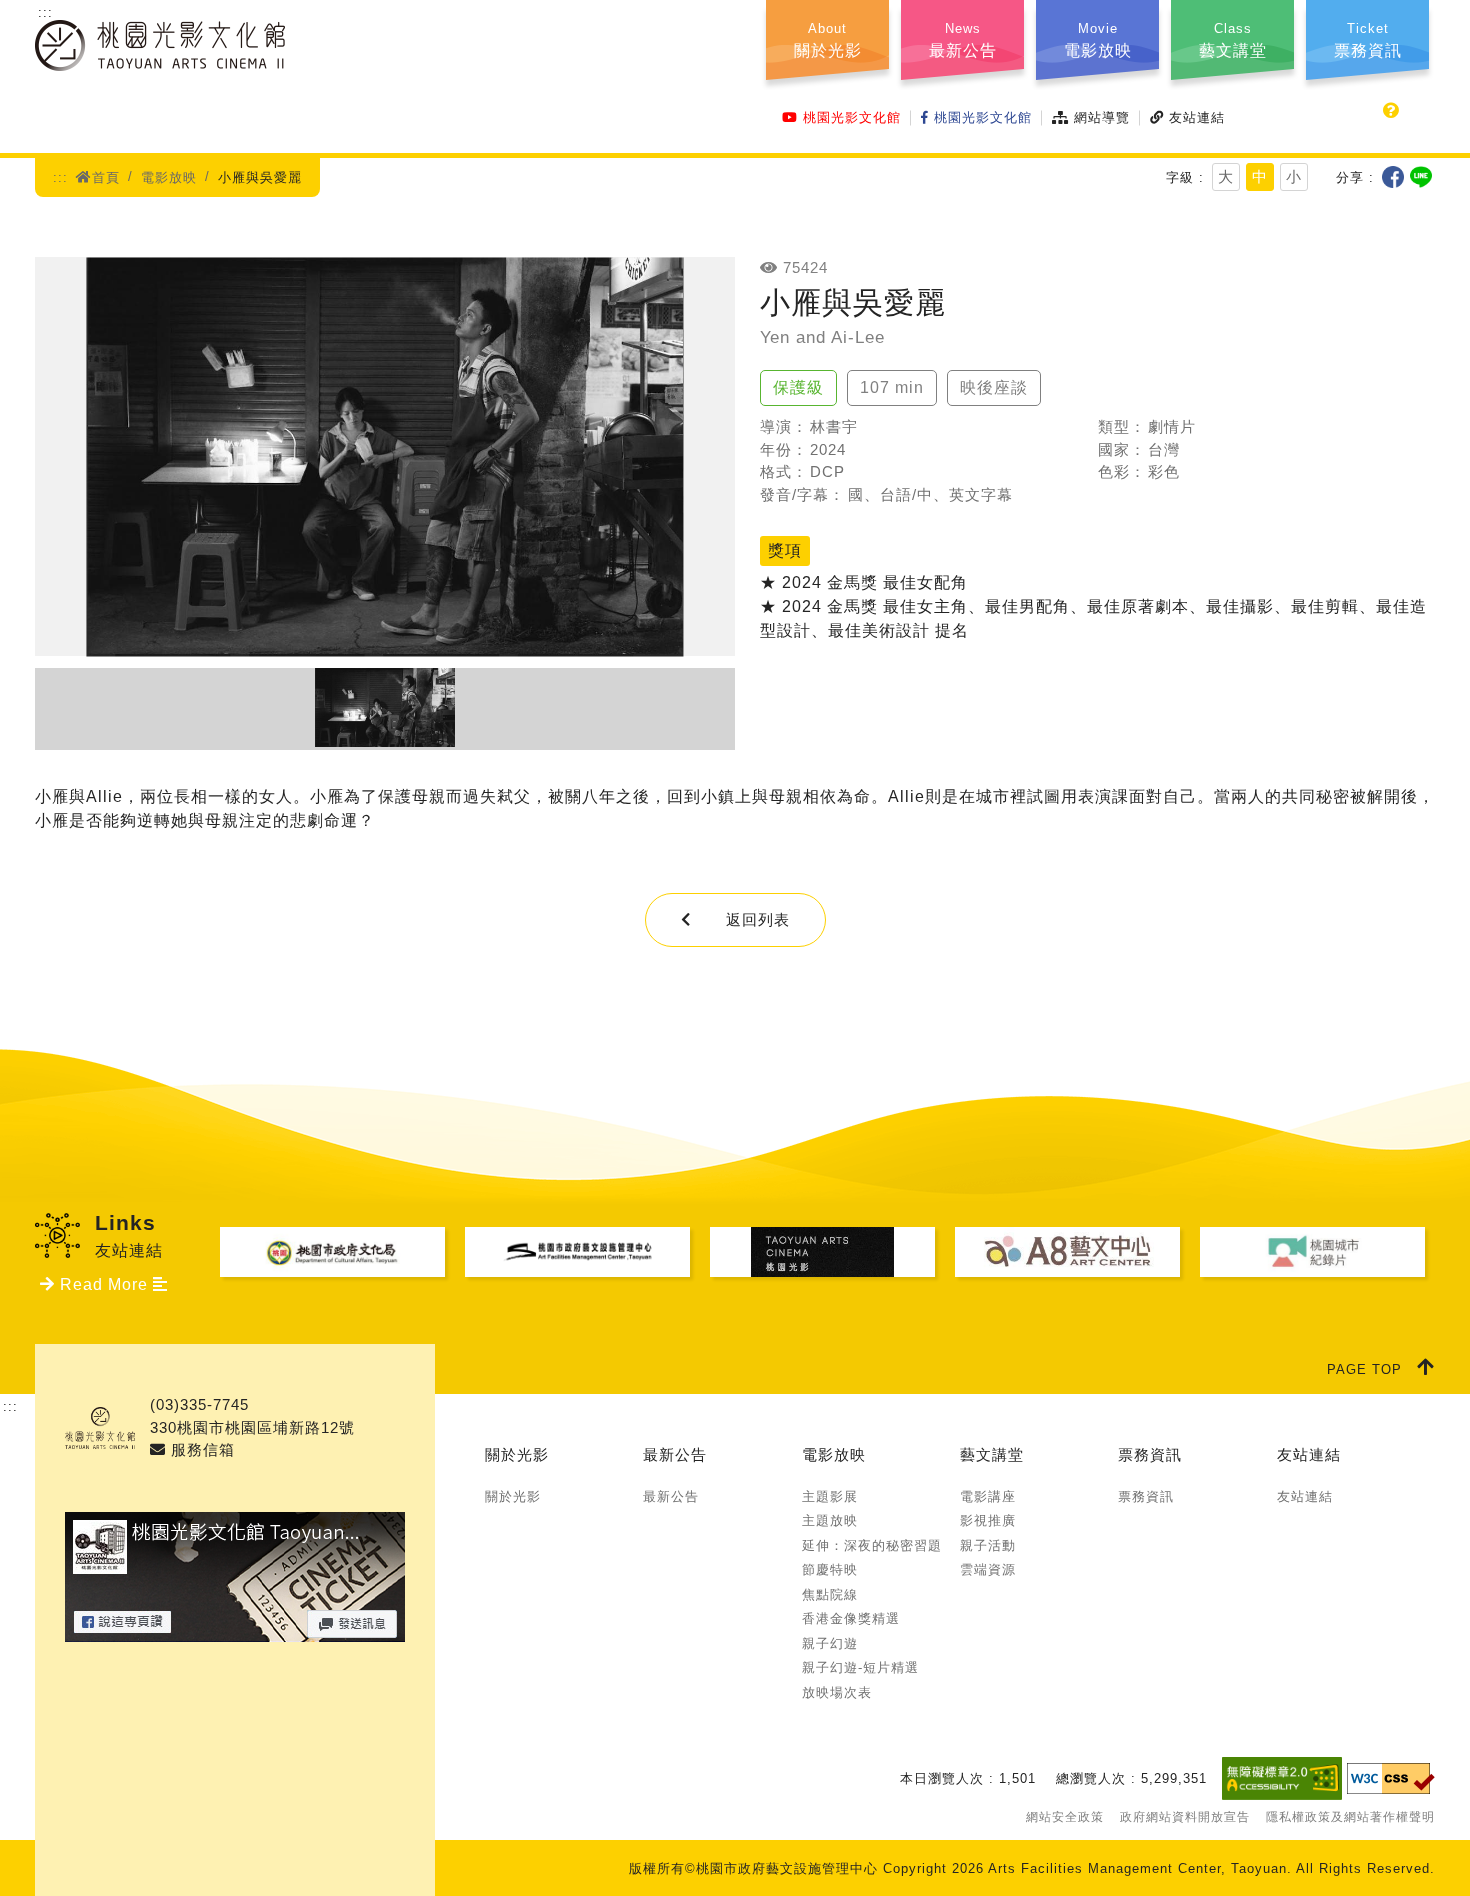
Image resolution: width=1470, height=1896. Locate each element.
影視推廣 (988, 1520)
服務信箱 (200, 1449)
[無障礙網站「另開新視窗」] (1282, 1778)
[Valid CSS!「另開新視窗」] (1391, 1778)
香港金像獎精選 (851, 1618)
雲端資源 (988, 1569)
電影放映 (169, 177)
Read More (104, 1284)
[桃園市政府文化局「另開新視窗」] (332, 1252)
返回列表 (758, 919)
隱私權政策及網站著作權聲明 (1350, 1817)
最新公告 (675, 1454)
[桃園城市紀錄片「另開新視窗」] (1312, 1252)
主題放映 (830, 1520)
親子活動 (988, 1545)
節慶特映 (830, 1569)
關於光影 (517, 1454)
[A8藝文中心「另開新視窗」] (1067, 1252)
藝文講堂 (992, 1454)
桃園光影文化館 (852, 117)
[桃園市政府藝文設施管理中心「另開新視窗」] (577, 1252)
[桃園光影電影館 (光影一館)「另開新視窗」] (822, 1252)
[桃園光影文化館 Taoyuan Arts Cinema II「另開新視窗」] (235, 1629)
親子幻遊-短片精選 (860, 1667)
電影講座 (988, 1496)
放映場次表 (837, 1692)
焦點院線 (830, 1594)
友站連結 (1197, 117)
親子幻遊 (830, 1643)
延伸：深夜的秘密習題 (872, 1545)
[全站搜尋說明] (1391, 111)
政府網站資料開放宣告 (1185, 1817)
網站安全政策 (1065, 1817)
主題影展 (830, 1496)
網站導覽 (1102, 117)
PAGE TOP (1364, 1369)
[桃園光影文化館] (160, 58)
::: (45, 12)
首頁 (106, 177)
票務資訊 (1150, 1454)
